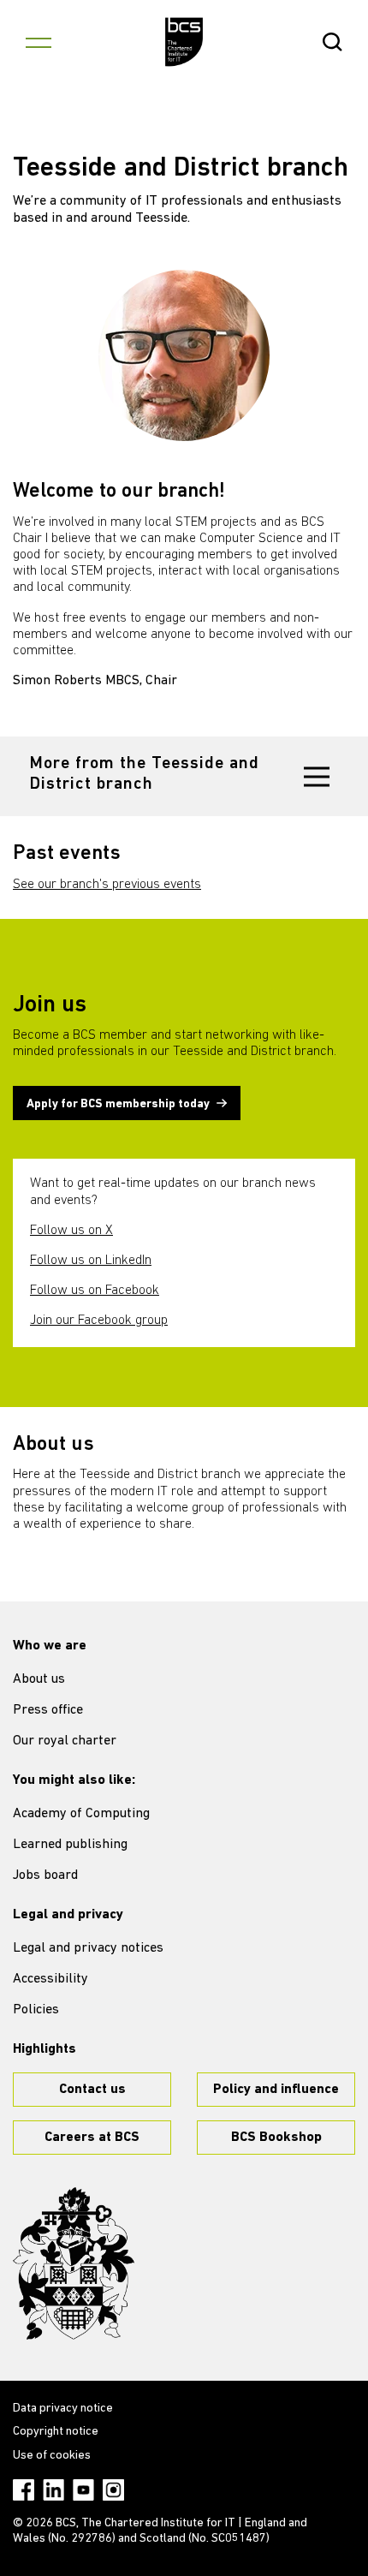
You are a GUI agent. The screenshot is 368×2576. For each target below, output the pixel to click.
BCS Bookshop (276, 2138)
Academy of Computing (81, 1814)
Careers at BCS (92, 2138)
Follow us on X (71, 1231)
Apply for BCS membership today (118, 1104)
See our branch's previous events (107, 885)
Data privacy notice (63, 2409)
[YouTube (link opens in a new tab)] (83, 2490)
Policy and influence (276, 2090)
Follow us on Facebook (95, 1291)
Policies (36, 2010)
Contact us (92, 2090)
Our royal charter (65, 1741)
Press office (48, 1710)
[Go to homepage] (184, 42)
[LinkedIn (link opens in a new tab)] (53, 2490)
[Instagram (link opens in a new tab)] (113, 2490)
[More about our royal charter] (74, 2263)
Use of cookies (52, 2456)
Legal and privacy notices (88, 1948)
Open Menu (39, 42)
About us (39, 1679)
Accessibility (50, 1979)
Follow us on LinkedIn (91, 1261)
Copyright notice (56, 2432)
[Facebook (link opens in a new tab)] (24, 2490)
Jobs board (45, 1875)
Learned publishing (70, 1845)
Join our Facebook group (99, 1321)
